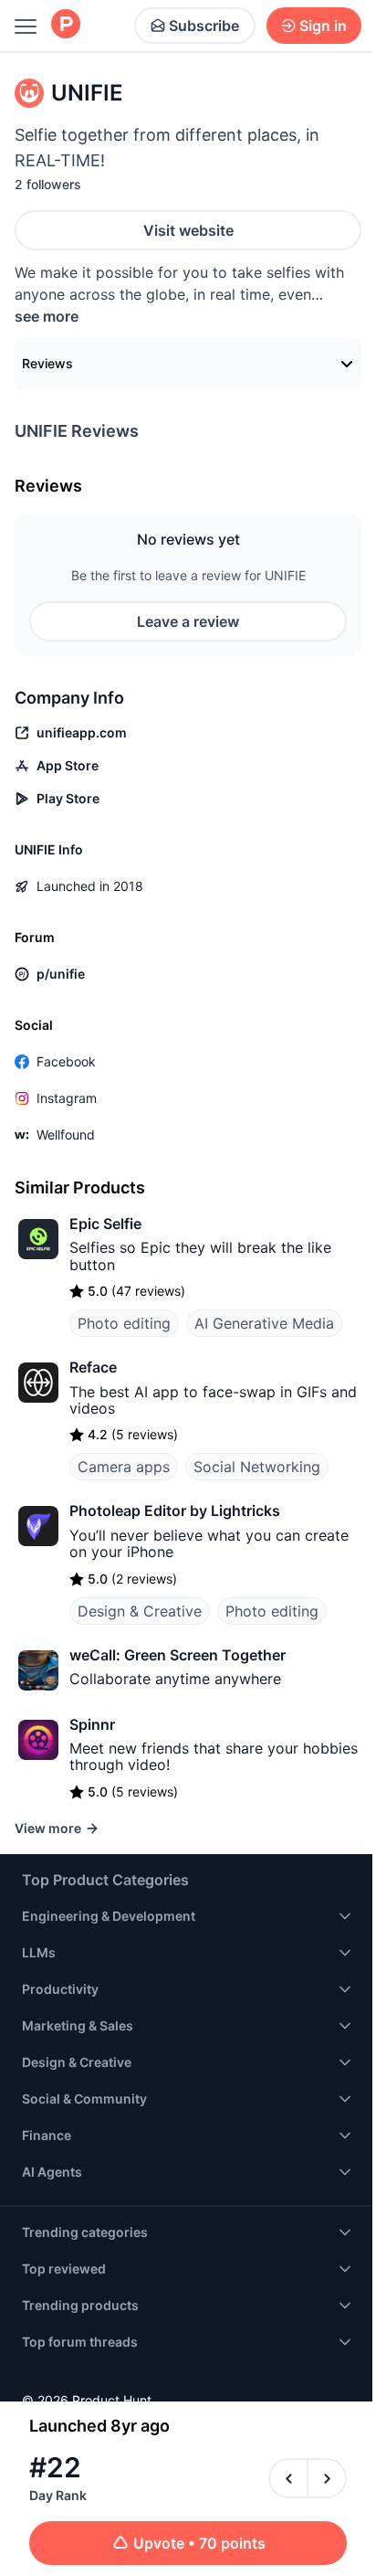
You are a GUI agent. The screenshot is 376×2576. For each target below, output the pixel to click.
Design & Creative (140, 1611)
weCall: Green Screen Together (178, 1655)
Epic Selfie (105, 1224)
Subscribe (204, 26)
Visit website (188, 230)
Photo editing (124, 1323)
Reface (93, 1367)
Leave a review (188, 621)
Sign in (323, 26)
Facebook (66, 1061)
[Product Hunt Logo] (66, 25)
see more (47, 316)
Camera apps (124, 1467)
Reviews (47, 363)
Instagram (67, 1098)
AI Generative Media (264, 1323)
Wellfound (66, 1134)
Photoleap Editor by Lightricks (175, 1511)
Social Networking (257, 1467)
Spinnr (92, 1724)
